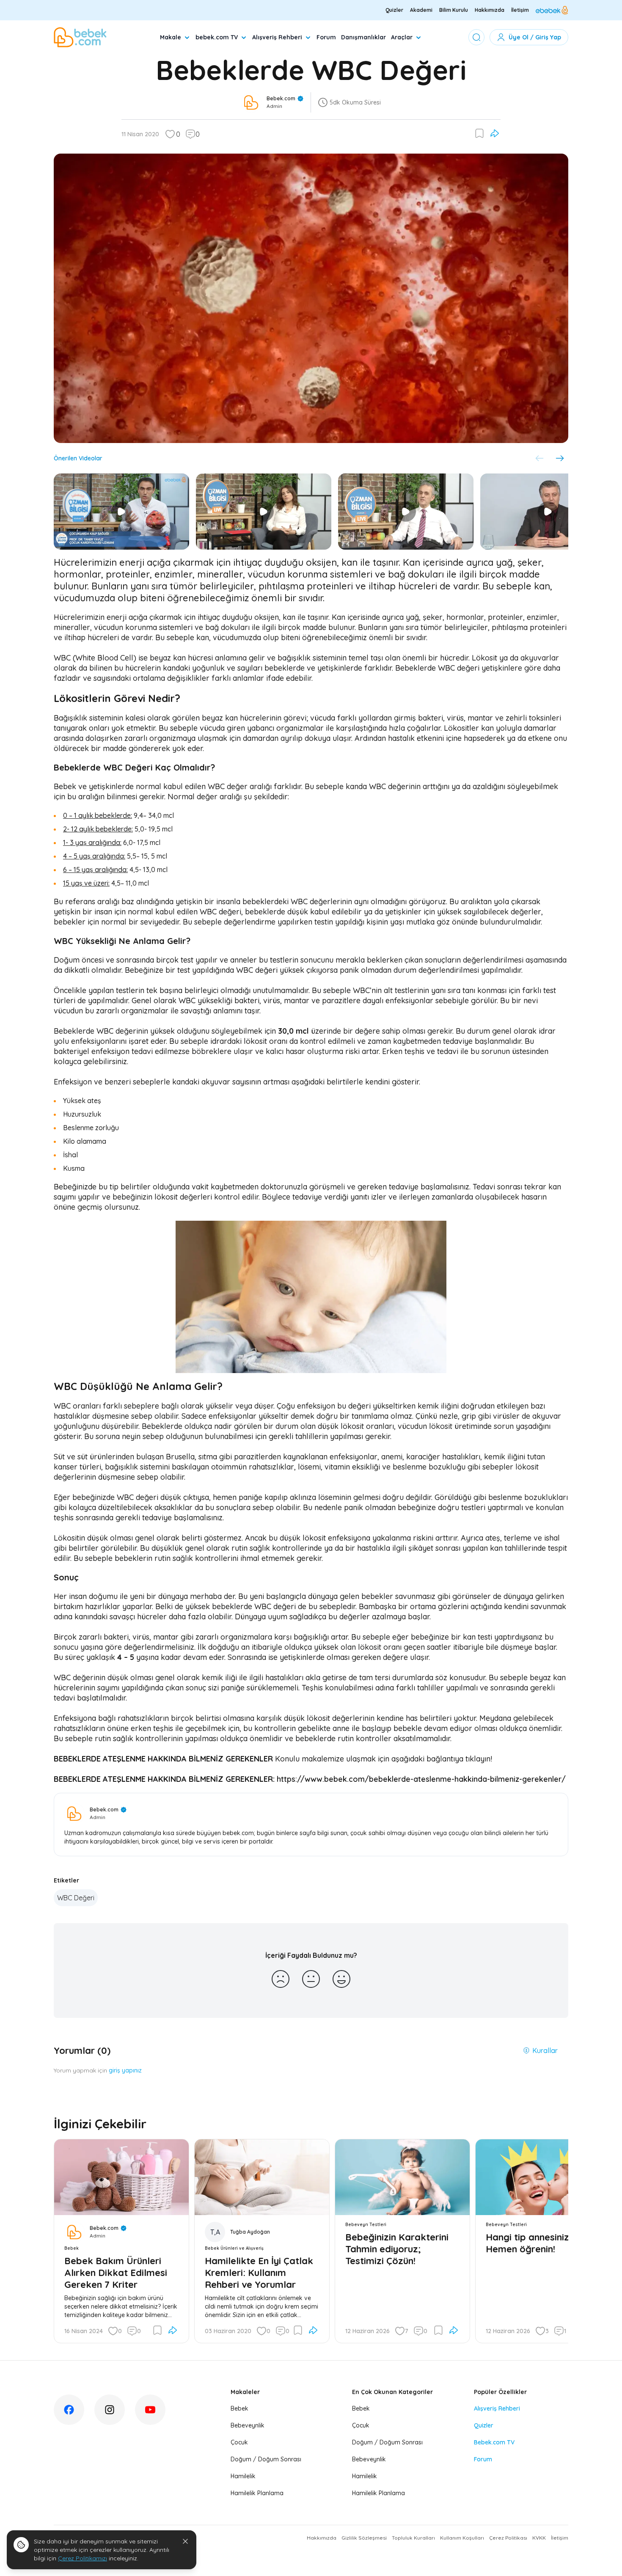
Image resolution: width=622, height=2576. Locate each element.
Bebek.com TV (494, 2442)
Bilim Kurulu (454, 10)
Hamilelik (243, 2476)
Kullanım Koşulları (462, 2538)
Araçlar (402, 37)
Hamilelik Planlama (257, 2493)
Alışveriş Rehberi (277, 37)
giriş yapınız (125, 2070)
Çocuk (239, 2442)
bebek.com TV (217, 37)
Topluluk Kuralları (413, 2538)
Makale (171, 37)
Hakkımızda (490, 10)
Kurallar (545, 2050)
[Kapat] (185, 2541)
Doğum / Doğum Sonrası (266, 2459)
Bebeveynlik (248, 2425)
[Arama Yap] (476, 37)
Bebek (239, 2408)
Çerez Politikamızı (83, 2558)
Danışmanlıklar (363, 37)
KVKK (539, 2538)
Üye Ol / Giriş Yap (535, 37)
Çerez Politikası (508, 2538)
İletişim (520, 10)
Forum (326, 37)
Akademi (421, 10)
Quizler (394, 10)
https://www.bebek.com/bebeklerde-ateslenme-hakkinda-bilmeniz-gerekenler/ (421, 1779)
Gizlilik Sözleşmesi (364, 2538)
